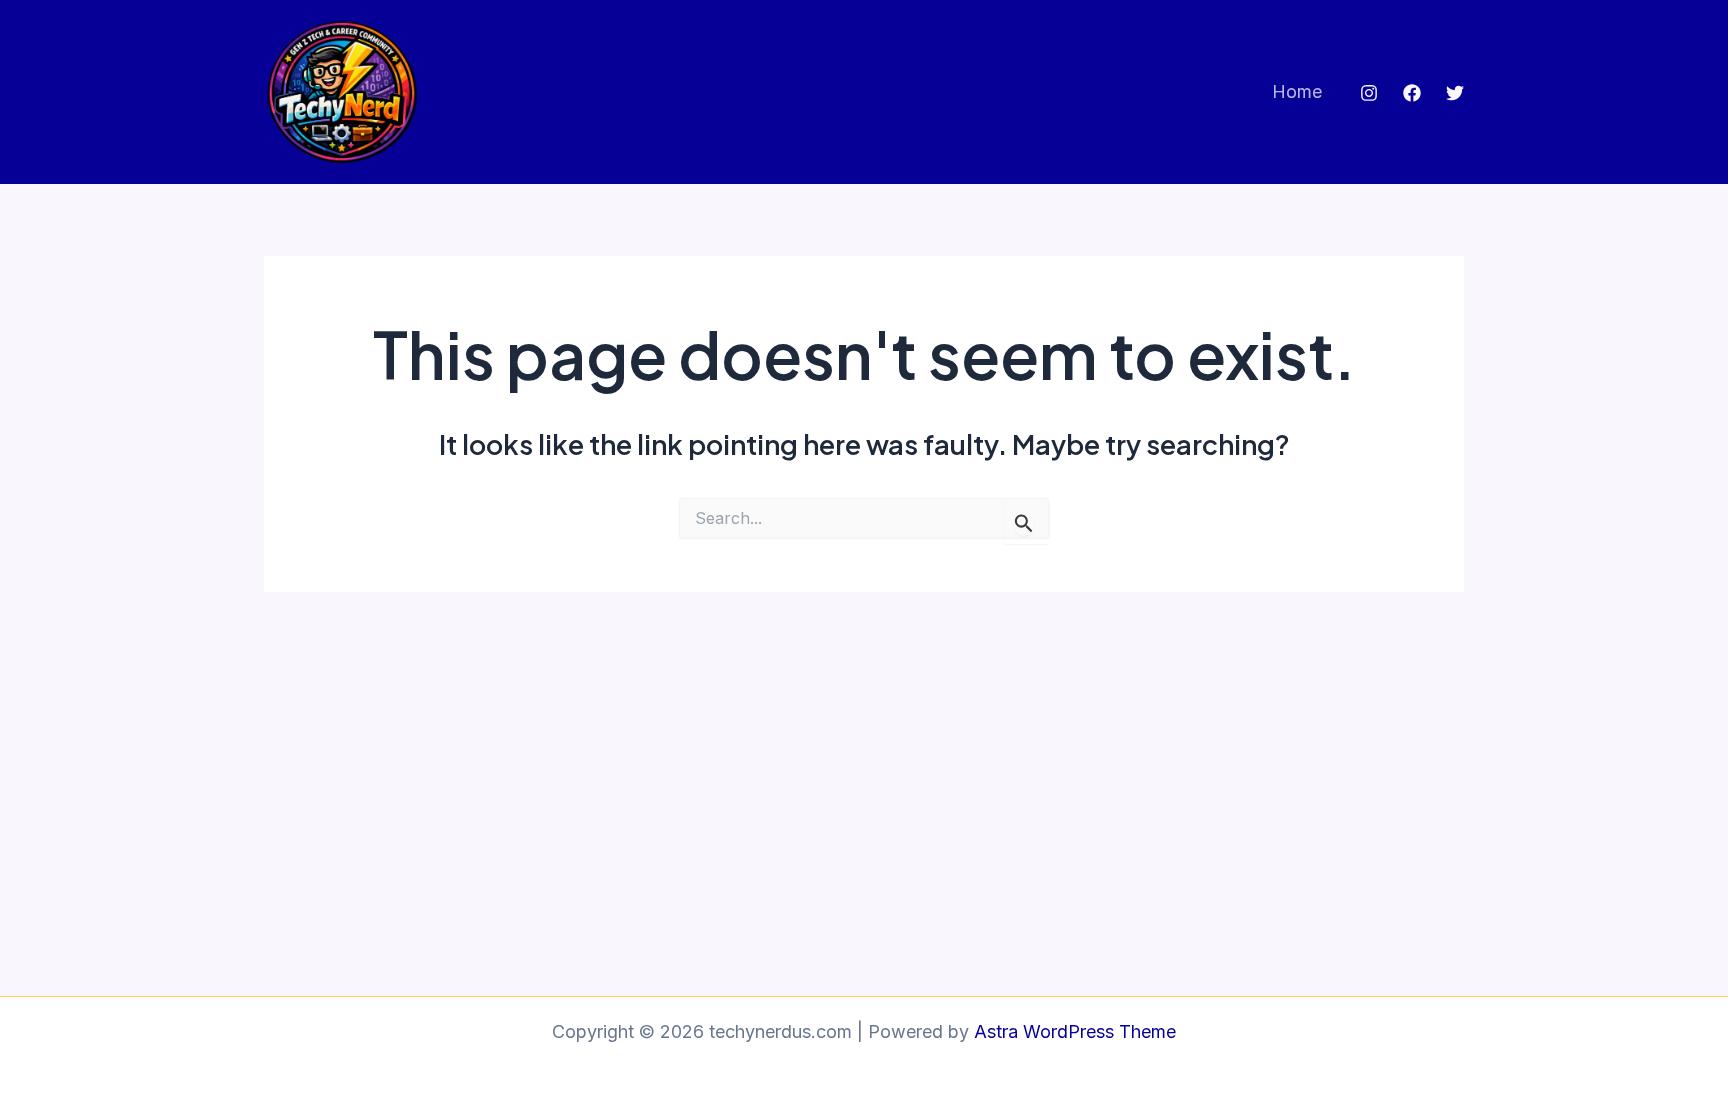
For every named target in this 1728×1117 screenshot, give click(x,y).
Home (1297, 91)
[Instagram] (1369, 93)
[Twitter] (1455, 93)
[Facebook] (1412, 93)
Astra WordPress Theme (1075, 1031)
